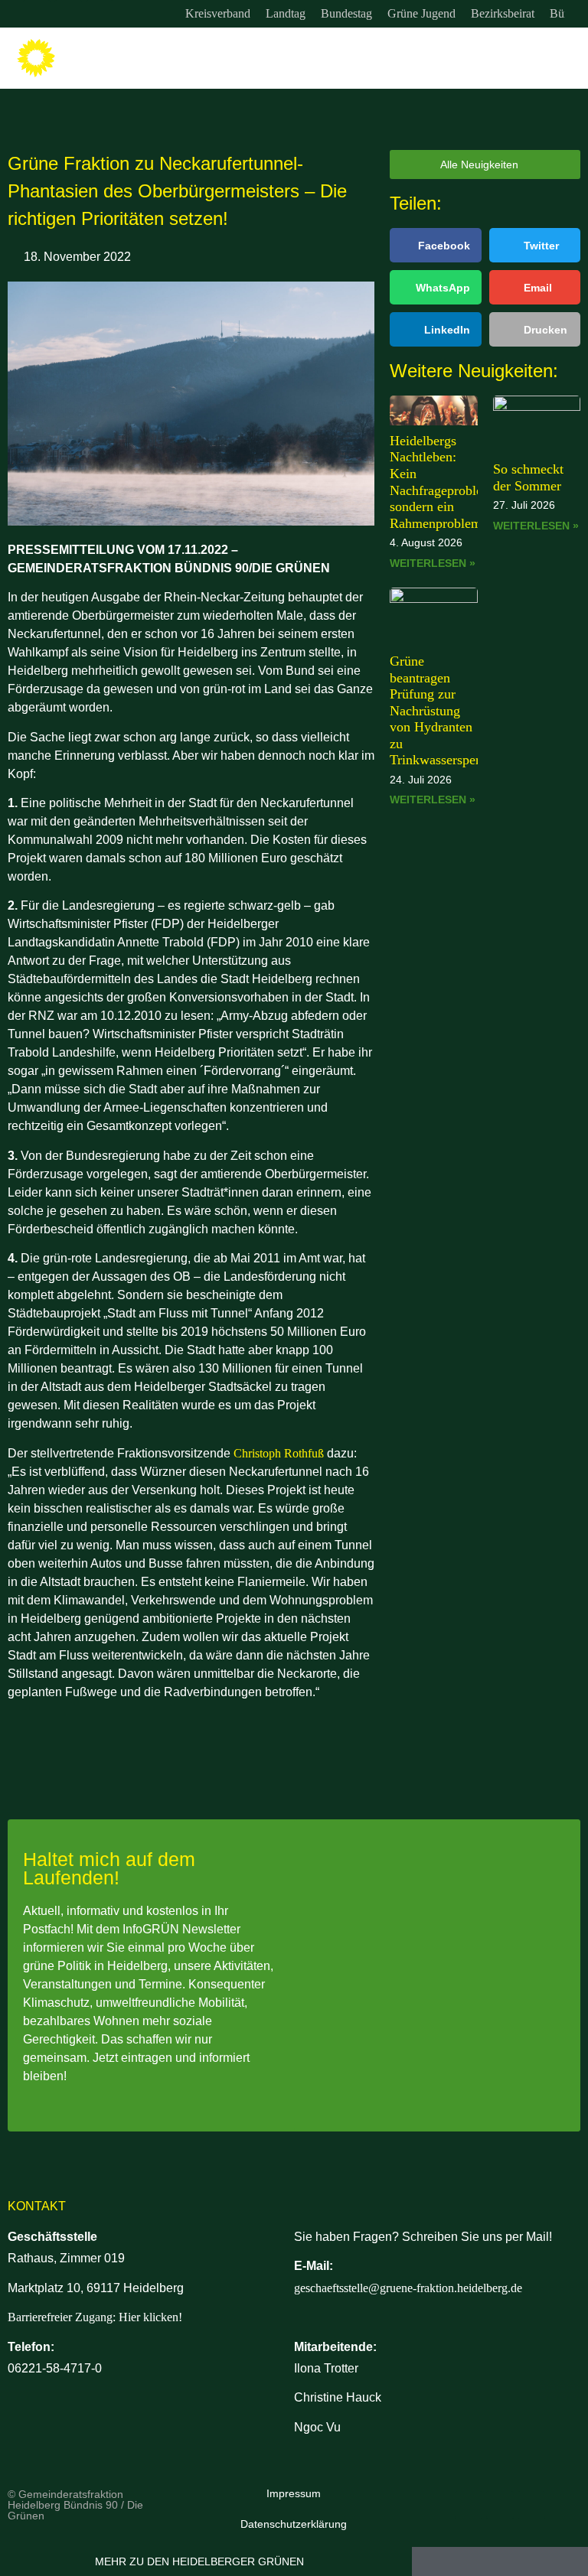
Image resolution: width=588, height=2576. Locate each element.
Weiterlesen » (433, 563)
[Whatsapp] (100, 14)
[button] (566, 59)
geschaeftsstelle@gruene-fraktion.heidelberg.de (408, 2288)
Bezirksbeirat (503, 13)
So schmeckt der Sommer (528, 477)
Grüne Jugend (421, 13)
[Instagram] (37, 14)
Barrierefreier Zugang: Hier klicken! (95, 2317)
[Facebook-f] (68, 14)
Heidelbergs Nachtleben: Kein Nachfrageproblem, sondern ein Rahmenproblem (443, 482)
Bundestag (346, 13)
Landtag (286, 13)
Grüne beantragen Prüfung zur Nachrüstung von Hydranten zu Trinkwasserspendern (448, 711)
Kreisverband (218, 13)
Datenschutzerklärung (294, 2524)
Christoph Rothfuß (279, 1453)
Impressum (294, 2493)
